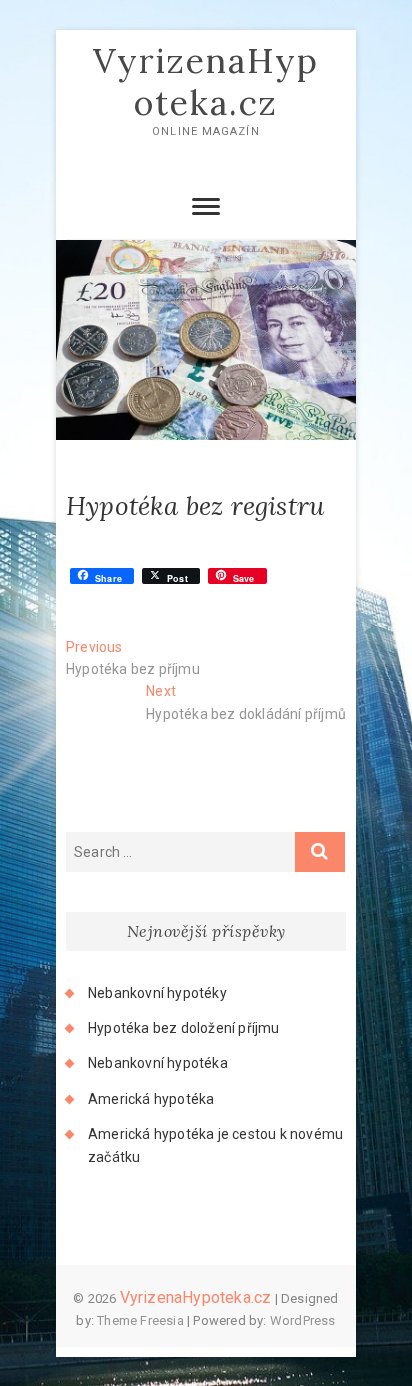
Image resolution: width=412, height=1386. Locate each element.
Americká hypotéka (151, 1099)
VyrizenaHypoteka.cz (206, 81)
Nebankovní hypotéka (158, 1063)
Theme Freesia (140, 1320)
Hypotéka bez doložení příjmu (184, 1028)
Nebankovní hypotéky (157, 993)
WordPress (303, 1320)
